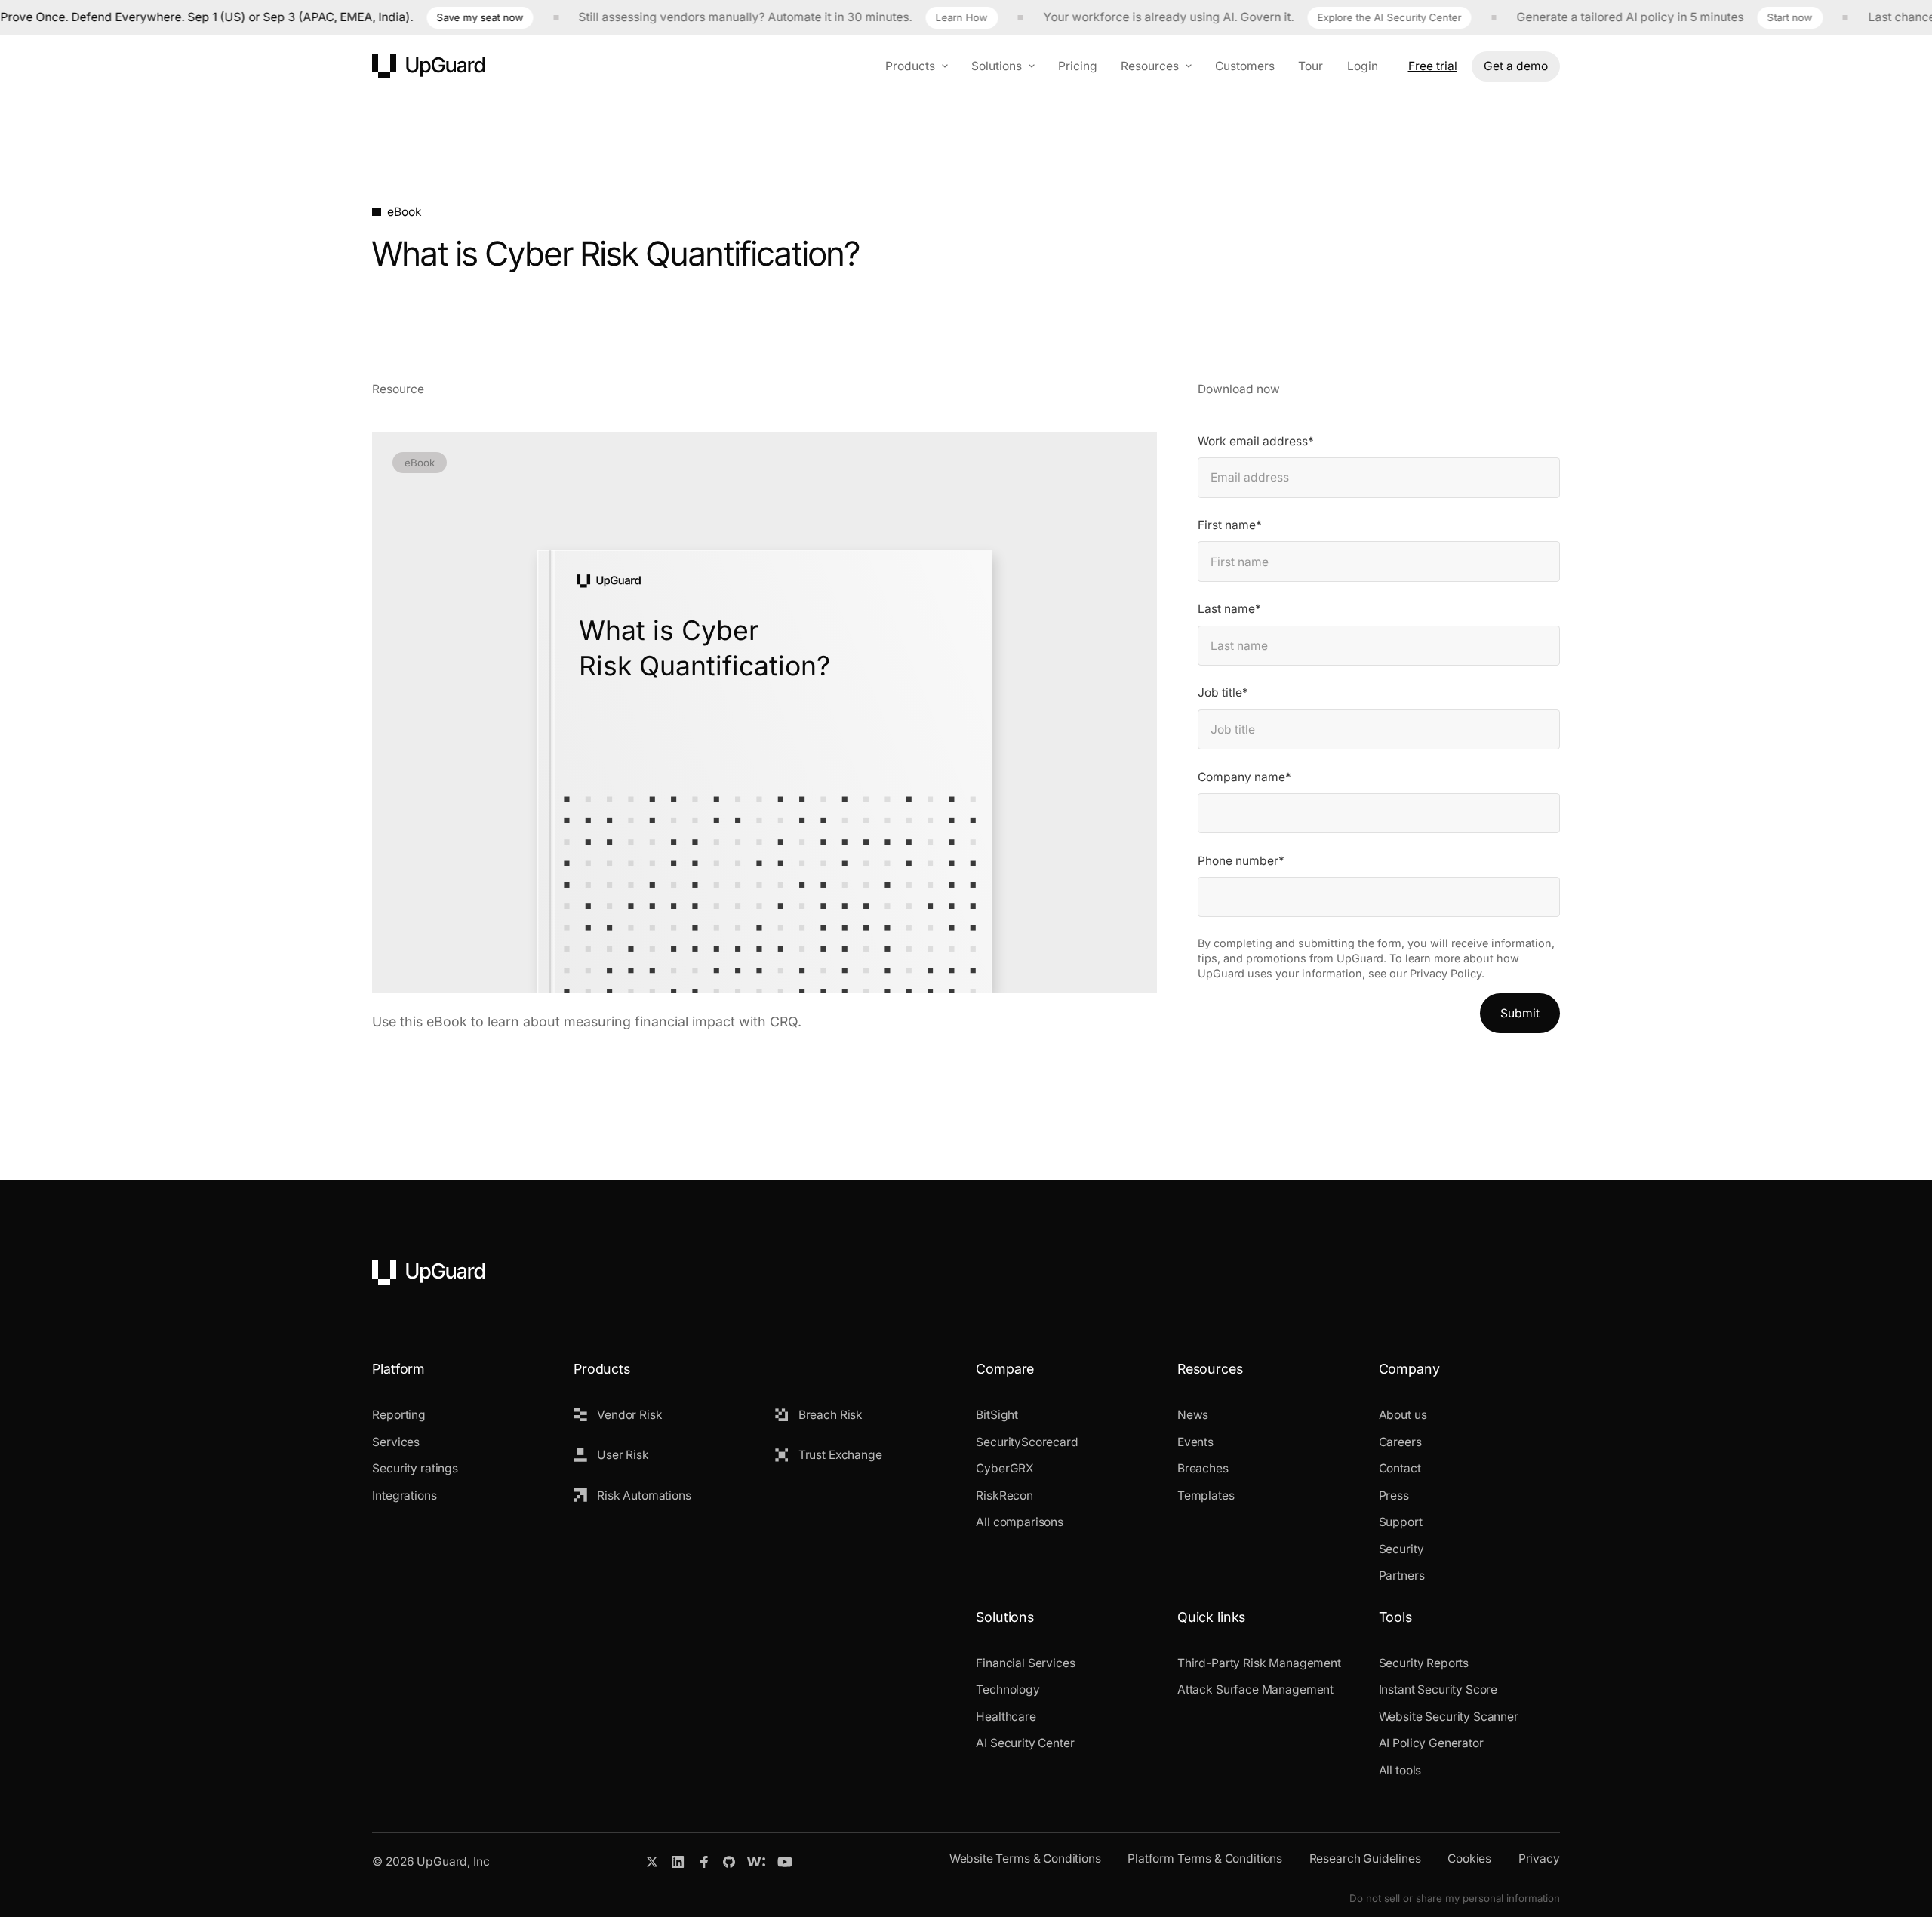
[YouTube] (785, 1862)
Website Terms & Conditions (1025, 1859)
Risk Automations (644, 1495)
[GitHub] (729, 1862)
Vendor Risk (629, 1415)
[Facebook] (704, 1862)
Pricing (1078, 65)
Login (1363, 65)
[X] (652, 1862)
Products (910, 65)
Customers (1245, 65)
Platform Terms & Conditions (1205, 1859)
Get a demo (1516, 65)
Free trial (1433, 65)
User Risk (623, 1455)
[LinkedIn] (678, 1862)
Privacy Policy (1446, 973)
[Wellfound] (756, 1862)
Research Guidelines (1365, 1859)
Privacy (1539, 1859)
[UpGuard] (429, 66)
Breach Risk (831, 1415)
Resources (1150, 65)
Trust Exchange (840, 1455)
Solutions (997, 65)
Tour (1311, 65)
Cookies (1469, 1859)
